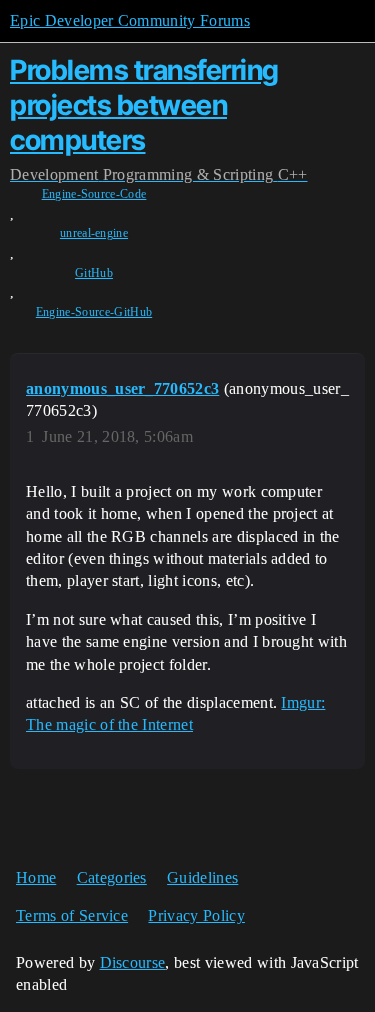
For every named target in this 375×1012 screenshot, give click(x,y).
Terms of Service (72, 915)
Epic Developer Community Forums (130, 20)
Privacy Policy (196, 915)
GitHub (94, 273)
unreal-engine (94, 233)
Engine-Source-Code (94, 194)
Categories (112, 877)
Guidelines (202, 877)
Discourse (133, 962)
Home (36, 877)
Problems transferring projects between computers (144, 105)
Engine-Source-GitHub (94, 312)
